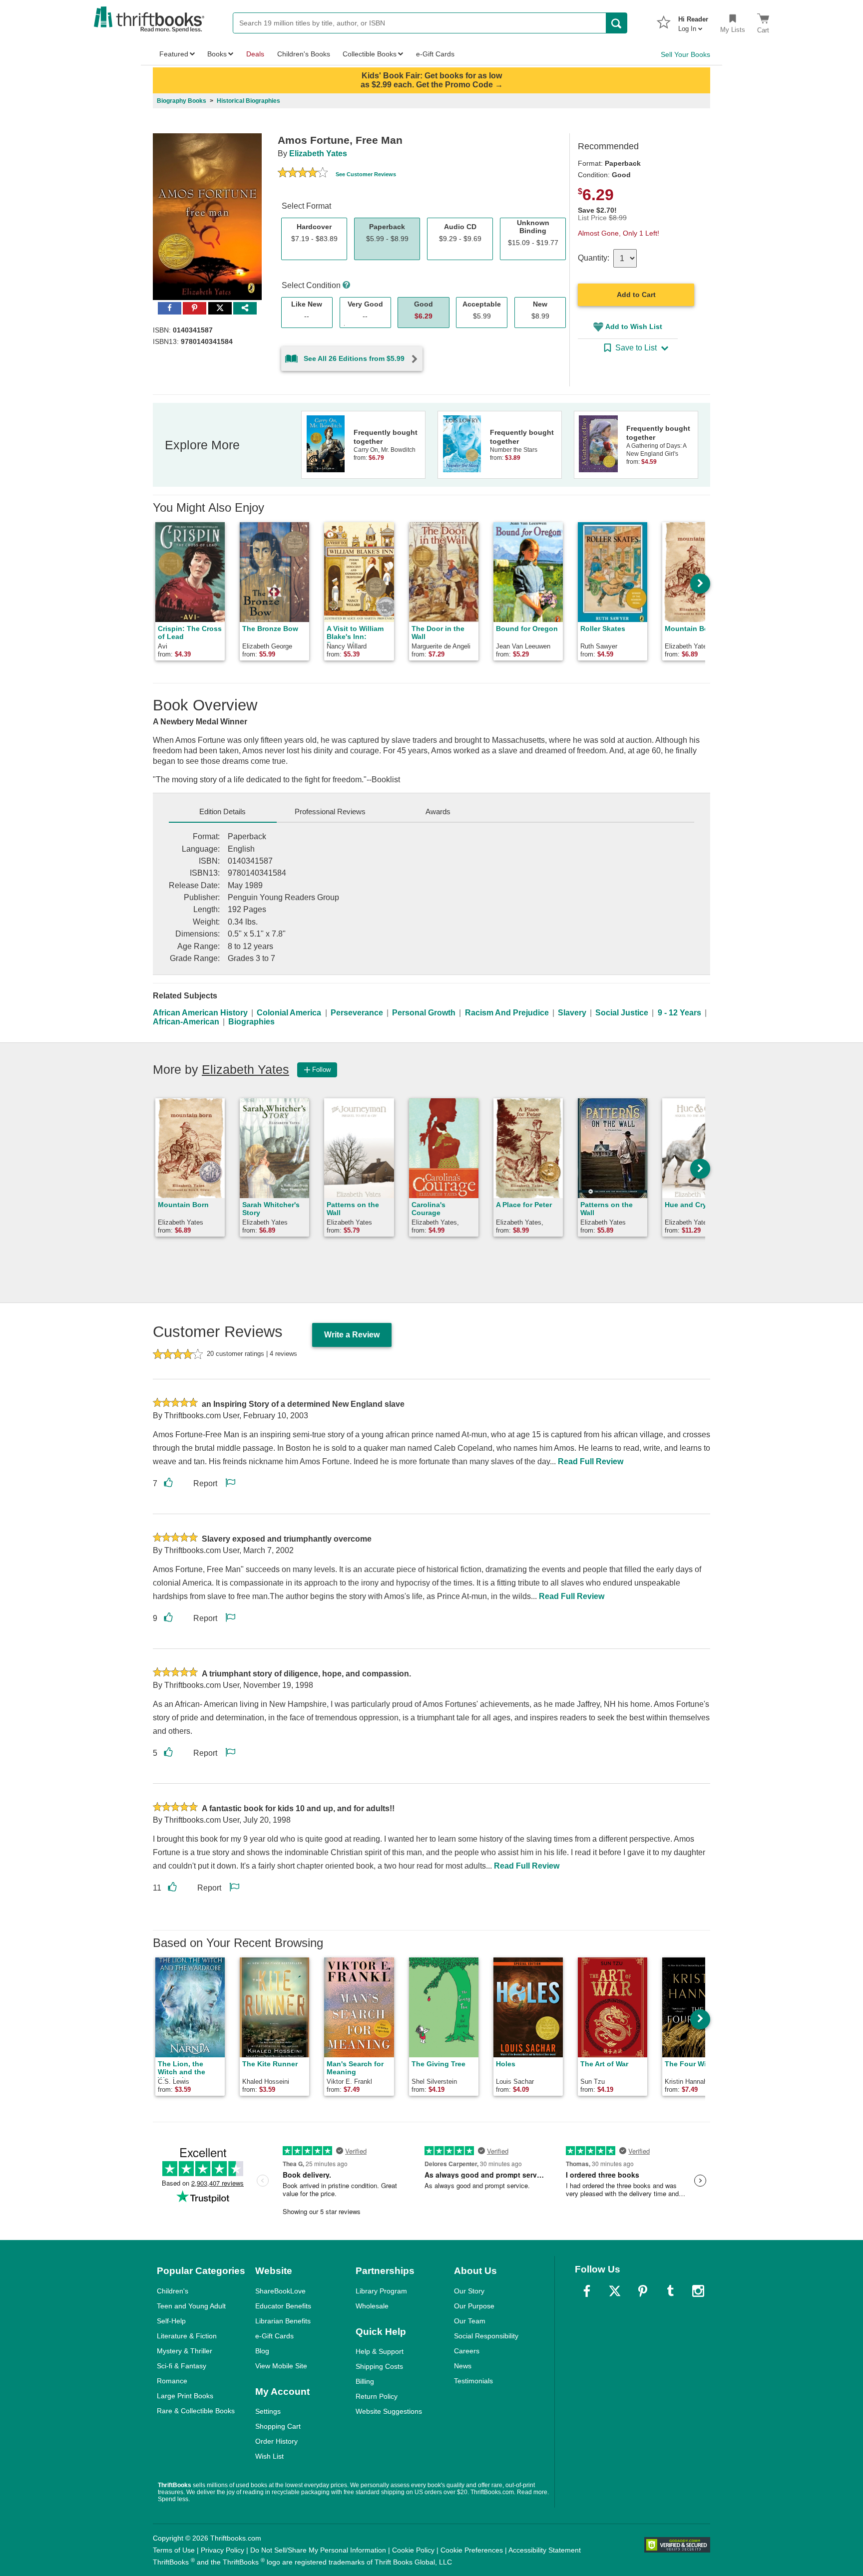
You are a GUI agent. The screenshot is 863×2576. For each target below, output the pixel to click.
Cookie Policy (413, 2550)
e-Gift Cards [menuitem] (435, 54)
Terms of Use (174, 2550)
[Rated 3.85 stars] (303, 174)
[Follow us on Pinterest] (643, 2291)
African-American (186, 1022)
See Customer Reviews (366, 174)
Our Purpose (474, 2306)
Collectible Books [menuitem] (370, 54)
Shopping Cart (278, 2426)
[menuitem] (693, 21)
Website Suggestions (389, 2411)
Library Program (381, 2291)
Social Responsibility (486, 2336)
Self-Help (171, 2321)
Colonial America (289, 1013)
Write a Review (352, 1335)
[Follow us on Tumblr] (670, 2291)
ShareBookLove (280, 2291)
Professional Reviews (330, 811)
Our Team (470, 2321)
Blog (262, 2351)
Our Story (469, 2291)
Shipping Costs (379, 2366)
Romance (172, 2381)
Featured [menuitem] (174, 54)
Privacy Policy (222, 2550)
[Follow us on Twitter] (615, 2291)
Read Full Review (591, 1461)
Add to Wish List (634, 326)
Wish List (269, 2456)
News (463, 2366)
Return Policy (377, 2396)
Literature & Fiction (187, 2336)
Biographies (251, 1022)
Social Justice (622, 1013)
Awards (438, 811)
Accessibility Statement (545, 2550)
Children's (173, 2291)
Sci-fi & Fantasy (182, 2366)
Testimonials (473, 2381)
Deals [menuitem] (255, 54)
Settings (268, 2411)
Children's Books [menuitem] (304, 54)
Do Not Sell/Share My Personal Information (318, 2550)
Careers (467, 2351)
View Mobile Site (281, 2366)
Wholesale (372, 2306)
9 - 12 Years (679, 1013)
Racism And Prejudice (507, 1013)
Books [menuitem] (217, 54)
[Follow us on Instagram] (698, 2291)
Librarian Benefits (283, 2321)
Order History (276, 2441)
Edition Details (222, 811)
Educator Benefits (283, 2306)
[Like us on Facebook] (587, 2291)
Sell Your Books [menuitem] (685, 54)
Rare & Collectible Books (196, 2411)
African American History (200, 1013)
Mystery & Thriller (185, 2351)
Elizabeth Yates (318, 154)
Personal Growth (424, 1013)
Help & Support (380, 2351)
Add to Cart (636, 295)
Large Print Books (185, 2396)
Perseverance (357, 1013)
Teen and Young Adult (191, 2306)
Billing (365, 2381)
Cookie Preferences (472, 2550)
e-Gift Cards (274, 2336)
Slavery (572, 1013)
